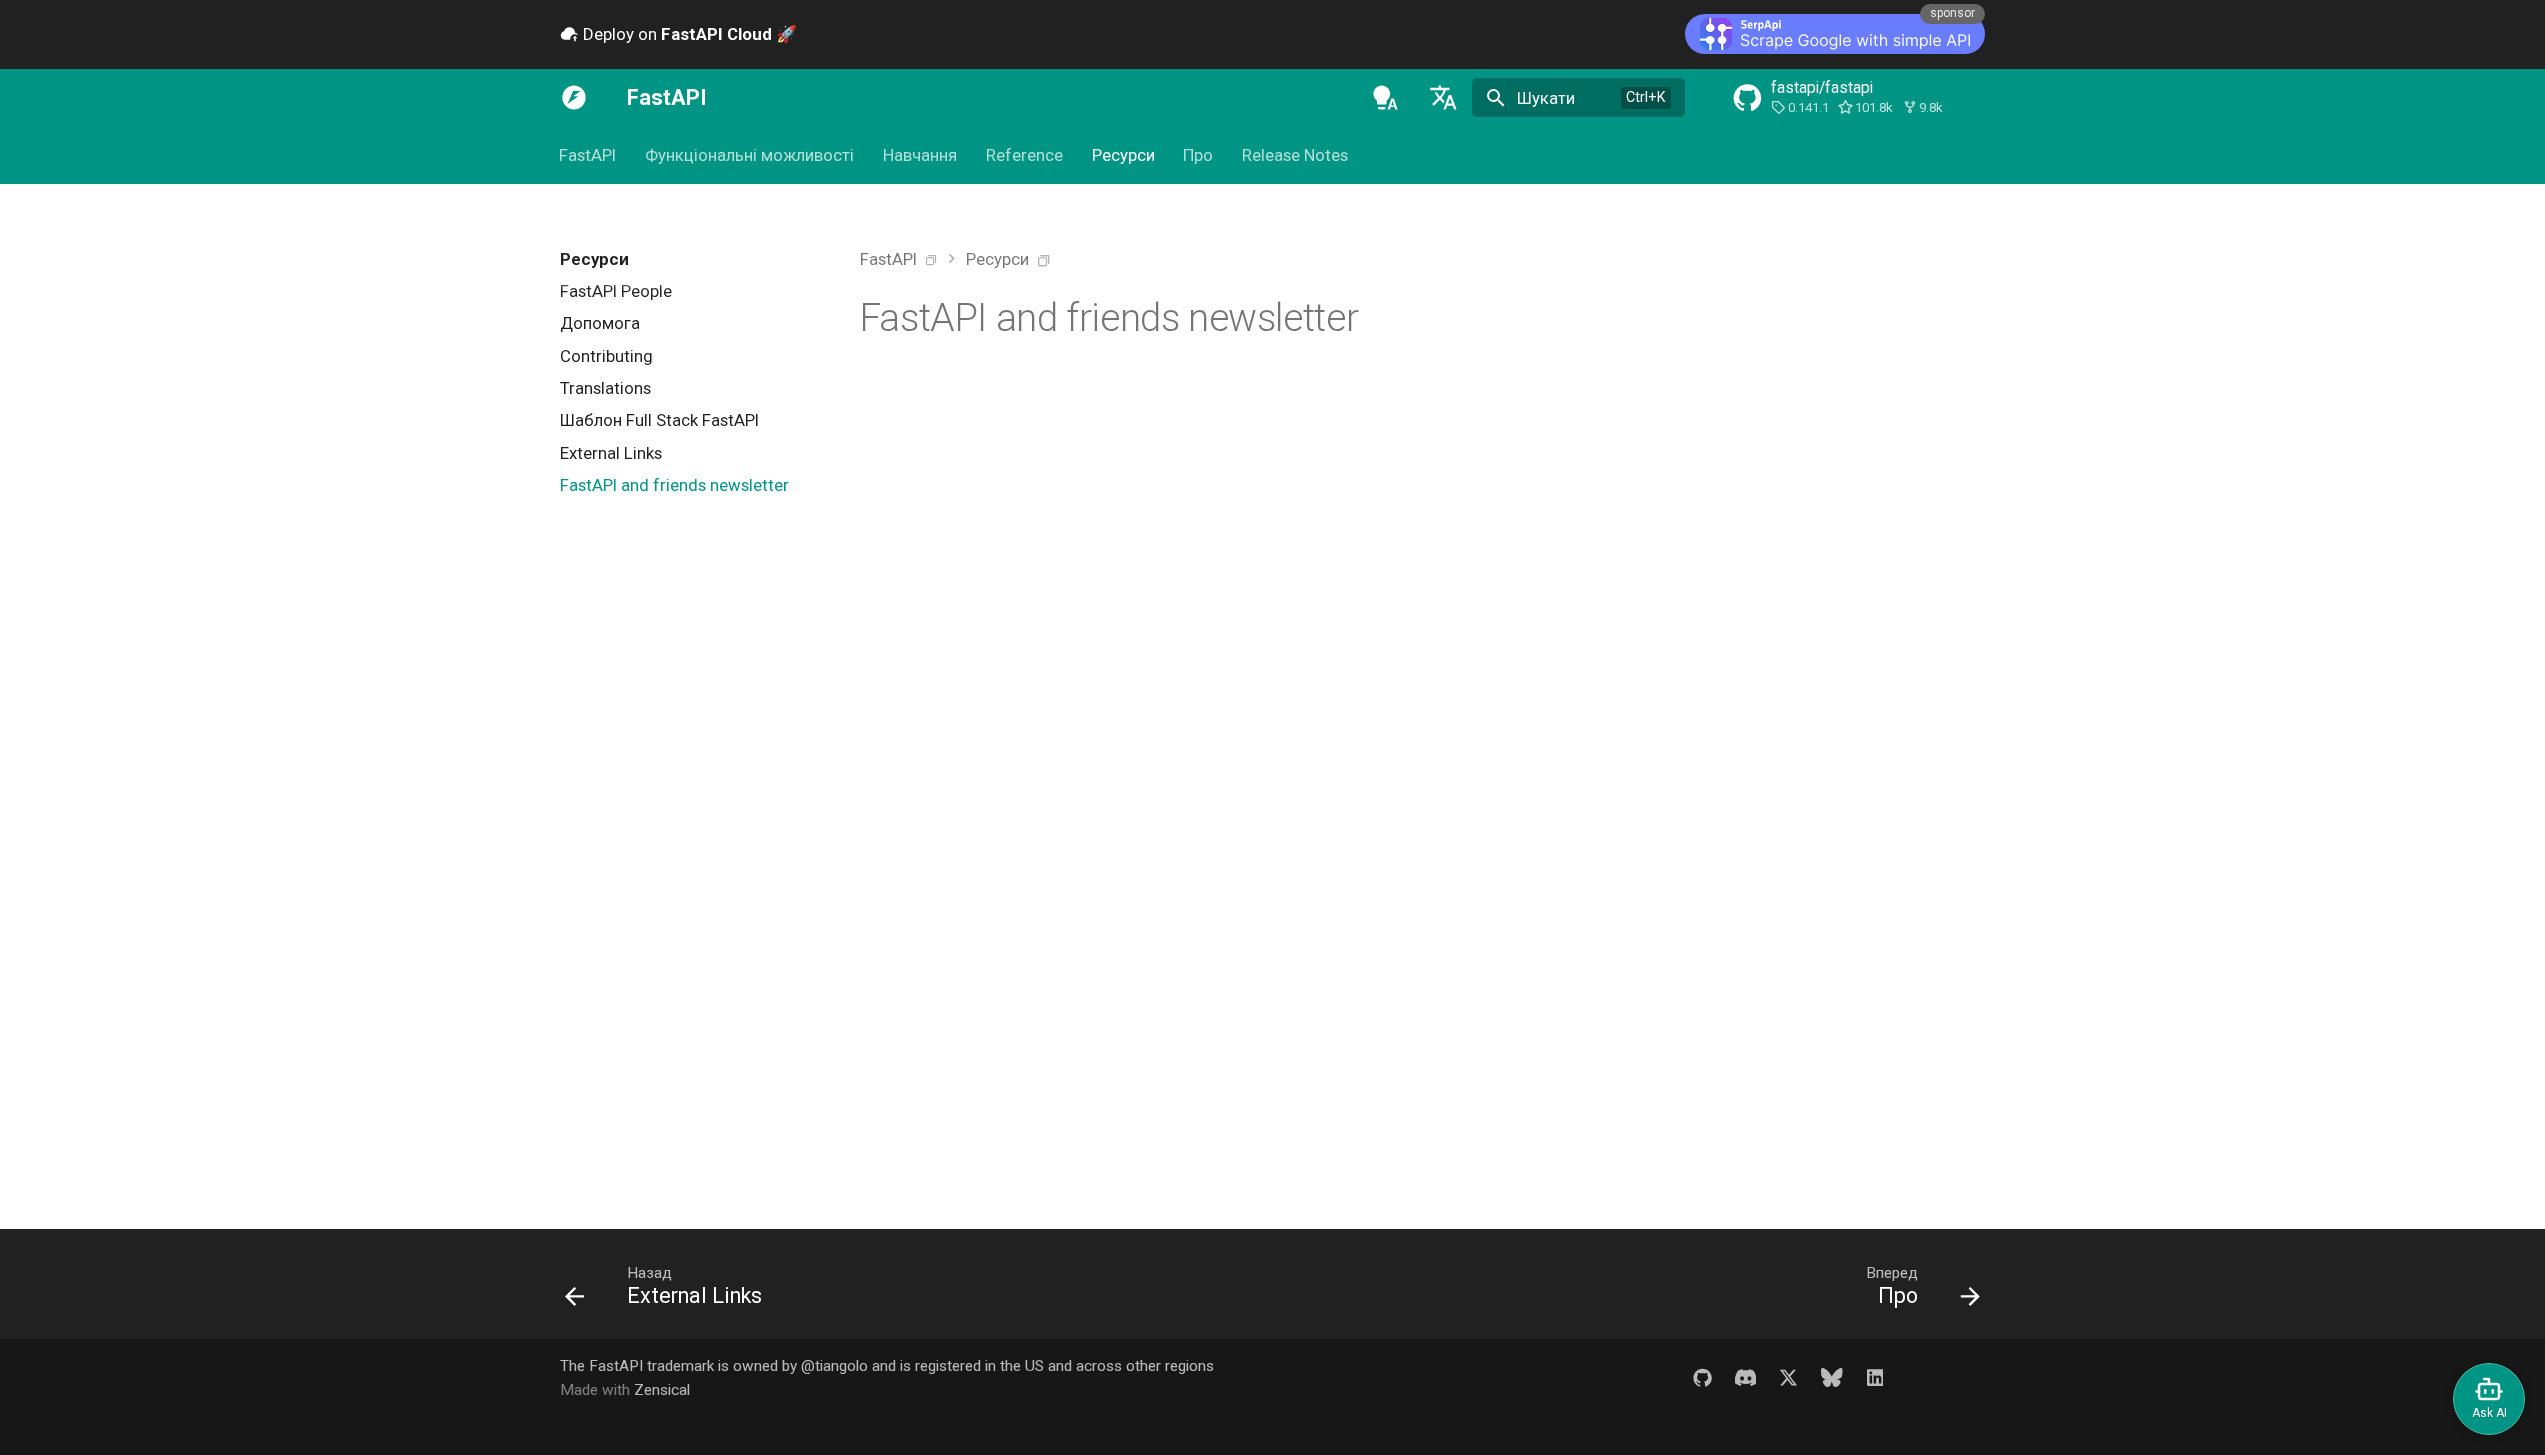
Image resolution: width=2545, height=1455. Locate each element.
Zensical (662, 1390)
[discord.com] (1745, 1377)
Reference (1024, 156)
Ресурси (1123, 156)
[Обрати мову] (1443, 98)
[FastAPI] (574, 98)
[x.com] (1788, 1377)
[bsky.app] (1832, 1377)
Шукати (1546, 98)
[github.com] (1702, 1377)
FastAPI (588, 156)
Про (1199, 156)
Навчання (920, 156)
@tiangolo (834, 1366)
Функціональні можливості (749, 156)
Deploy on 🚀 (688, 34)
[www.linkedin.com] (1875, 1377)
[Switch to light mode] (1385, 98)
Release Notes (1295, 156)
